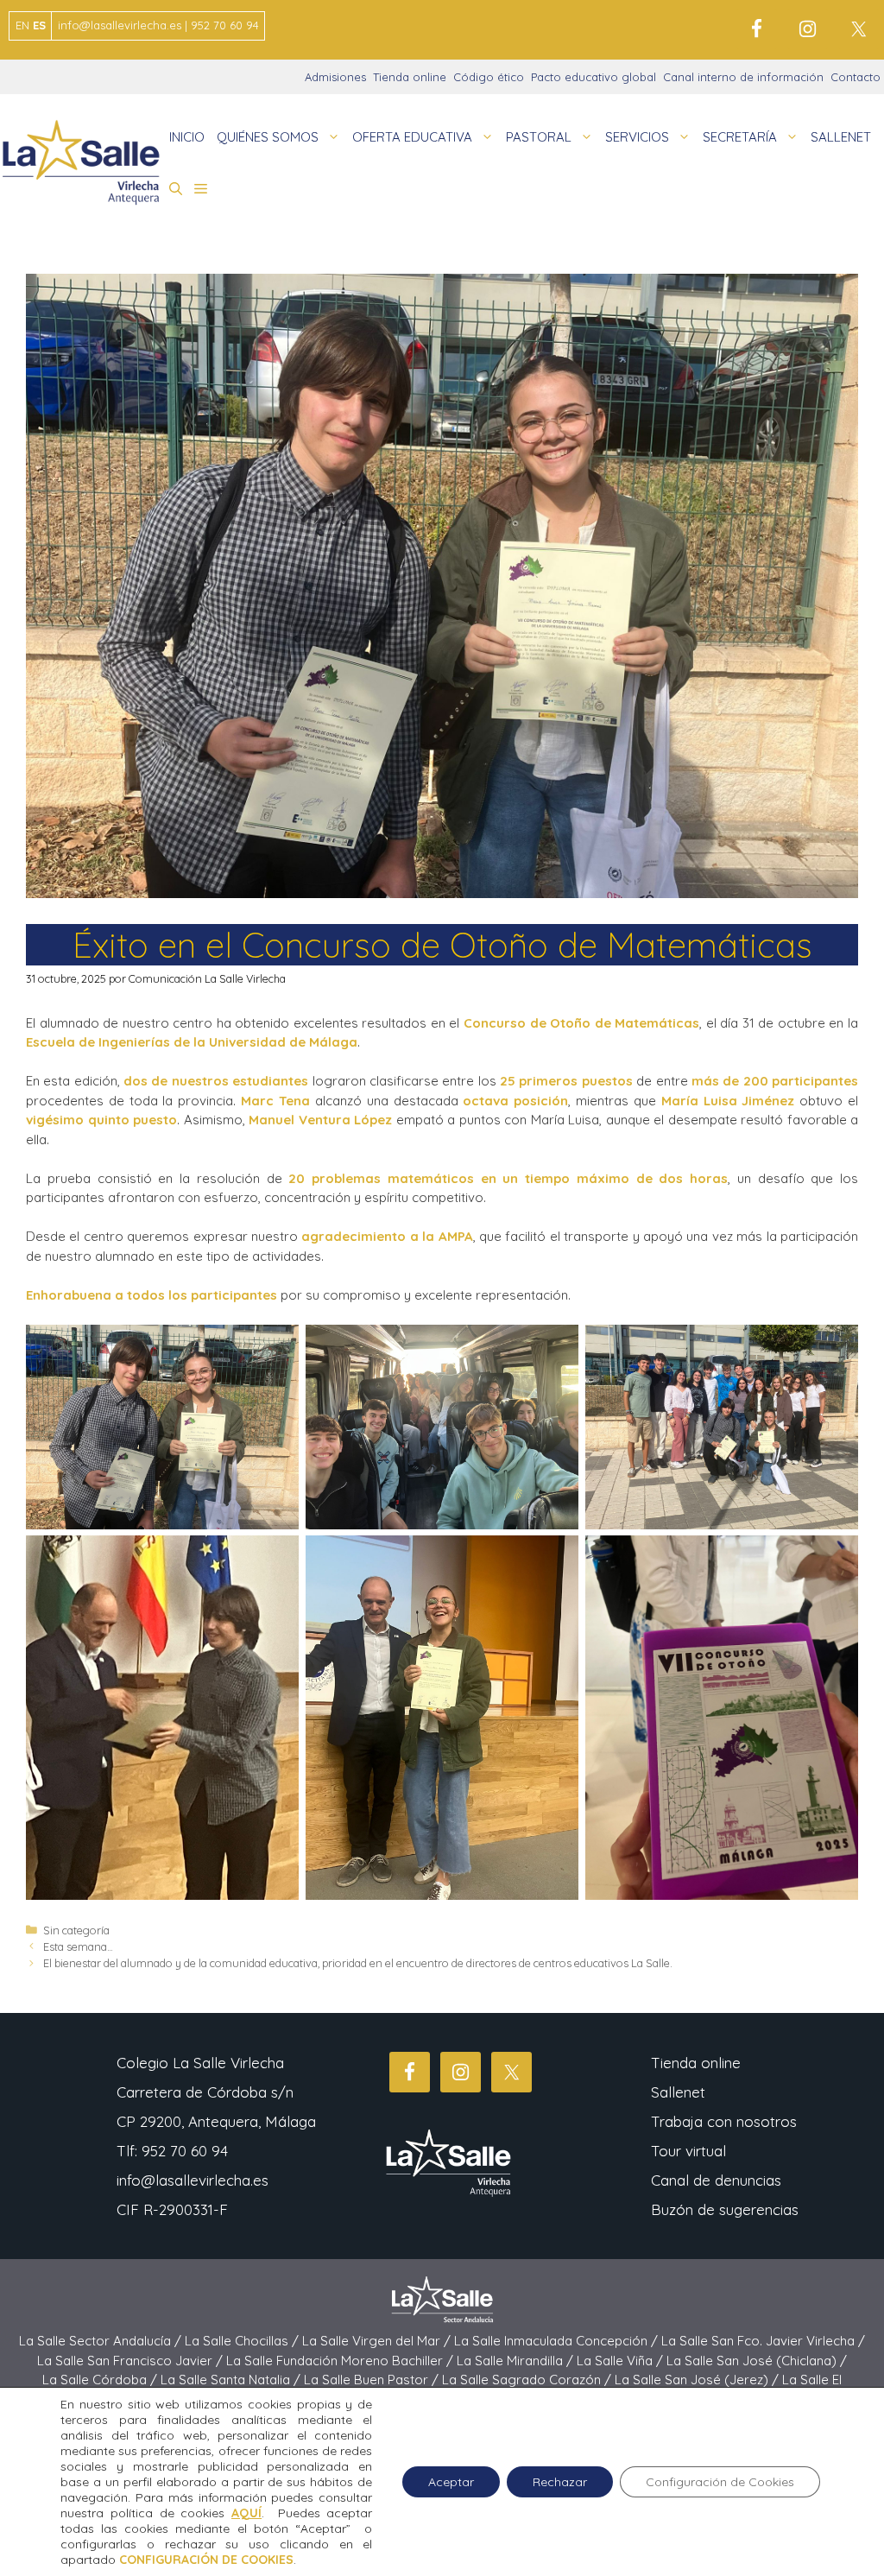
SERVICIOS (637, 137)
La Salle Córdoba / (101, 2380)
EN (22, 25)
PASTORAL (539, 137)
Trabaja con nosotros (724, 2121)
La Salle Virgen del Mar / (378, 2341)
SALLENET (841, 137)
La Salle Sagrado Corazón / (528, 2380)
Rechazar (560, 2482)
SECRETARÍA (740, 137)
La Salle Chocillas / (243, 2341)
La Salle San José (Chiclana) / (757, 2361)
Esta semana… (78, 1946)
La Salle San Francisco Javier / (132, 2361)
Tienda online (410, 77)
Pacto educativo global (594, 77)
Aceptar (451, 2482)
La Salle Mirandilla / (517, 2361)
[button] (176, 189)
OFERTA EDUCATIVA (412, 137)
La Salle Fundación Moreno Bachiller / (341, 2361)
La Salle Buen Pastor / (373, 2380)
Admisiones (335, 77)
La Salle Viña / (622, 2361)
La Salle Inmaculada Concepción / (558, 2341)
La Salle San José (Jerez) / (698, 2380)
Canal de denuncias (716, 2180)
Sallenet (678, 2092)
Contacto (856, 77)
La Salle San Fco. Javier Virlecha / (763, 2341)
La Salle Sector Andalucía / (102, 2341)
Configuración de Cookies (720, 2482)
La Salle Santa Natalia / (232, 2380)
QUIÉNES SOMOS (268, 137)
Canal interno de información (743, 77)
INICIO (187, 137)
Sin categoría (76, 1930)
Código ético (489, 77)
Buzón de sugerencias (725, 2209)
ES (39, 25)
